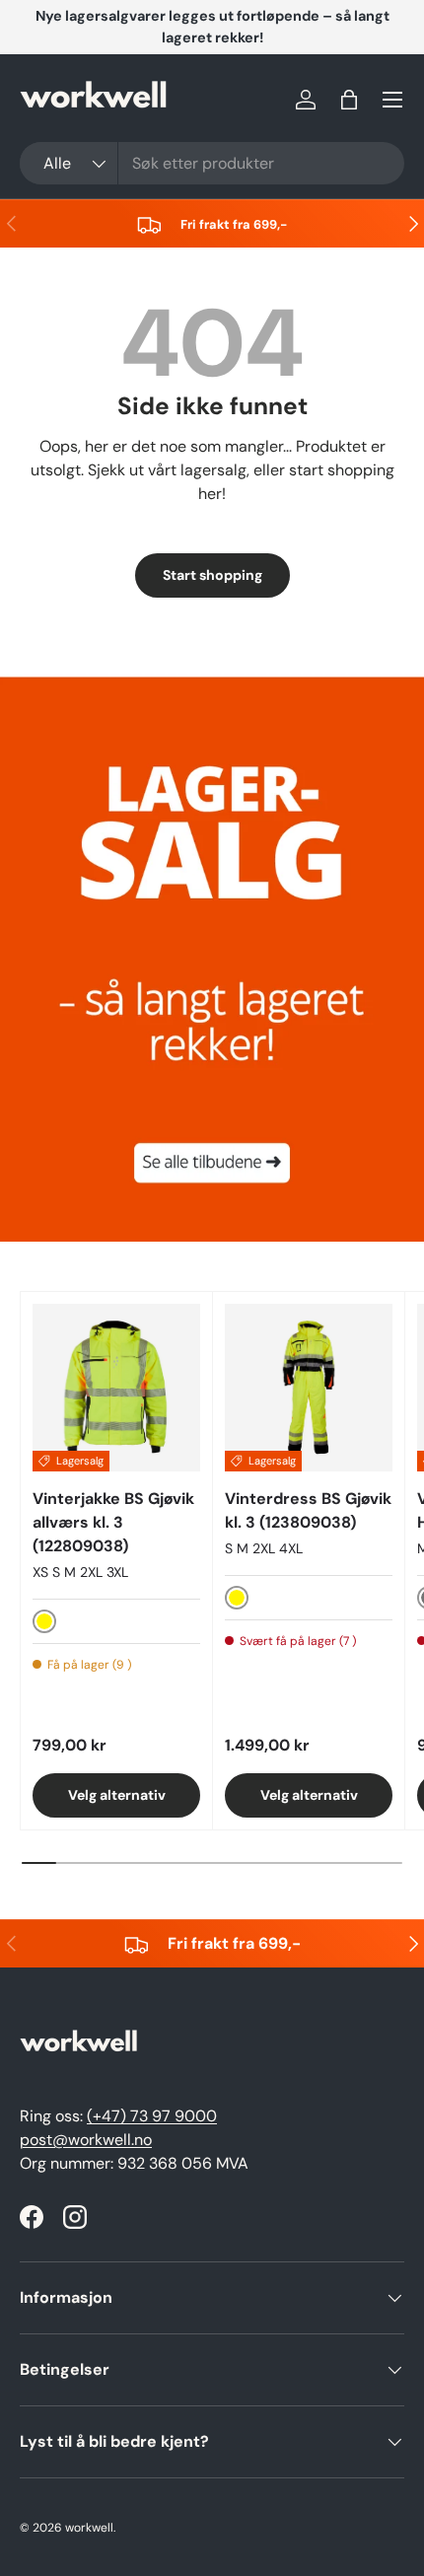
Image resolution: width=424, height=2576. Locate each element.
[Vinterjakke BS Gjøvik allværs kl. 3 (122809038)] (116, 1388)
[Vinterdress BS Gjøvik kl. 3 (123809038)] (309, 1388)
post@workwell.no (86, 2140)
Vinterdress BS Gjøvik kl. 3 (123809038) (308, 1510)
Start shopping (212, 575)
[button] (349, 100)
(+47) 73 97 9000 (152, 2116)
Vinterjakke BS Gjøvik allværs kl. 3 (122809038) (113, 1522)
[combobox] (212, 163)
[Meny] (392, 100)
